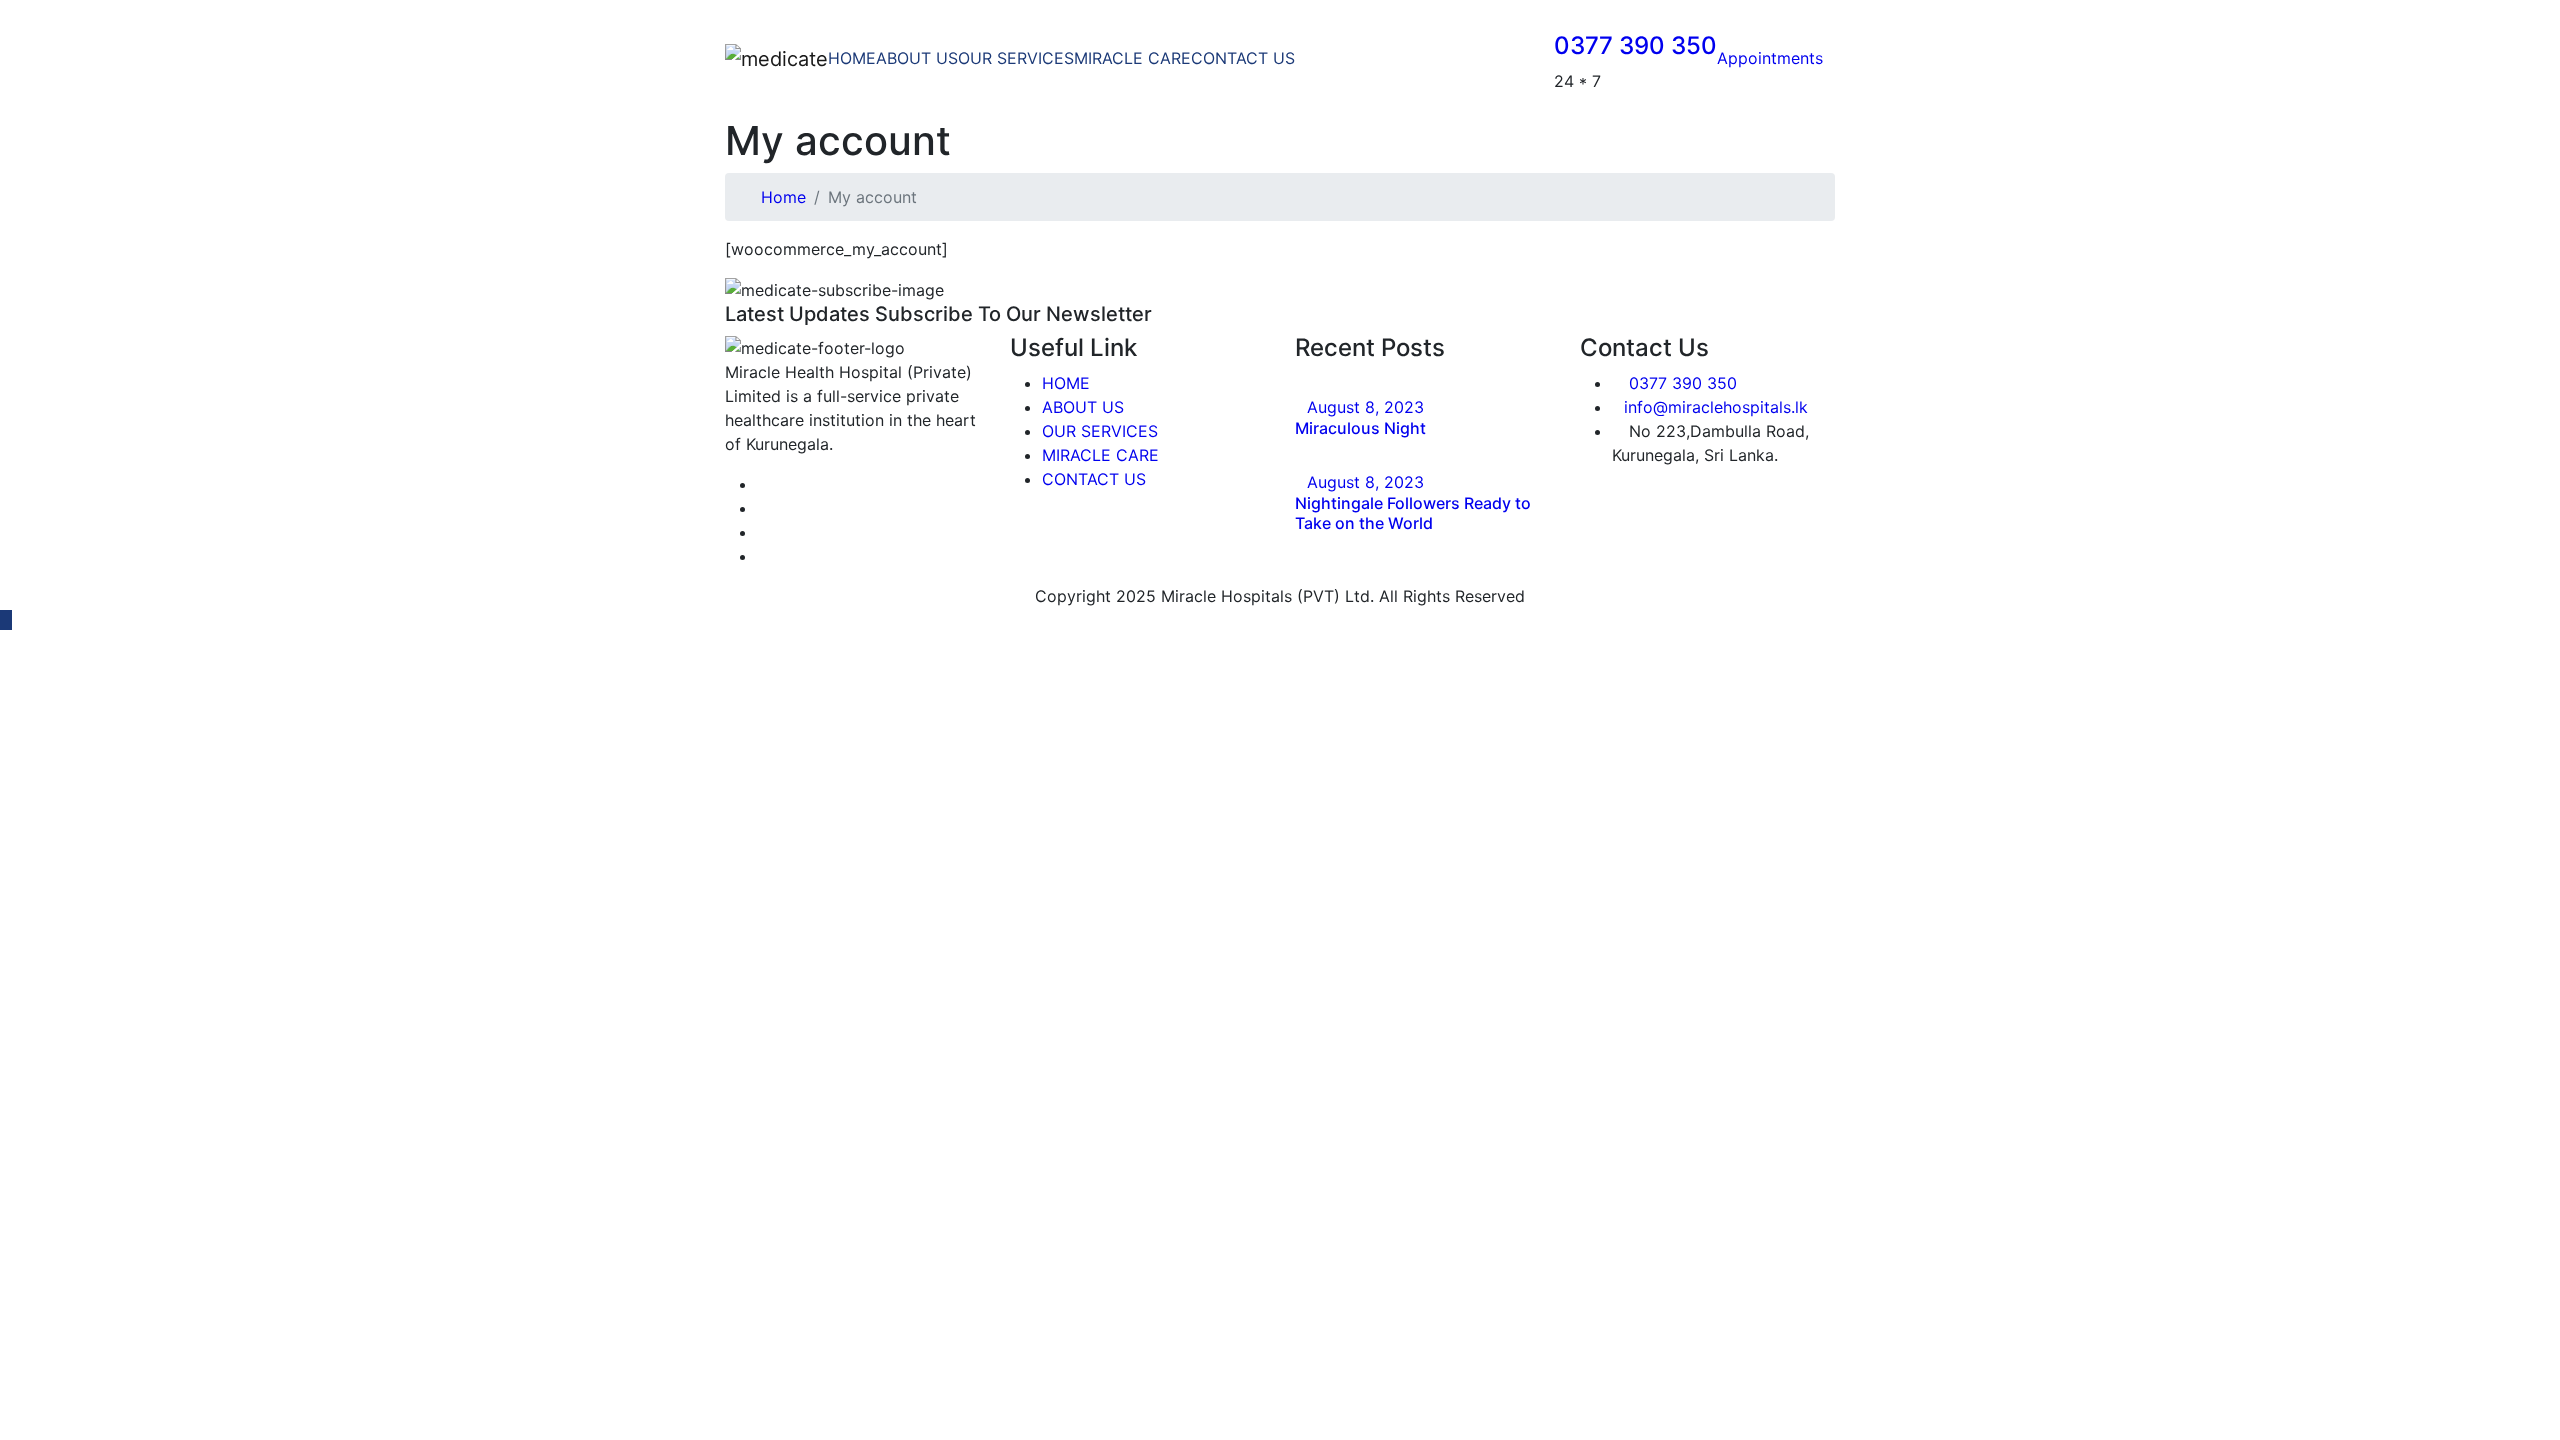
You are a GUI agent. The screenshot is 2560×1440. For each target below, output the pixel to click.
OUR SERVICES (1016, 58)
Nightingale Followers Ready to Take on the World (1413, 512)
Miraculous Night (1360, 428)
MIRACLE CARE (1132, 58)
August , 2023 (1365, 407)
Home (783, 197)
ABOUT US (917, 58)
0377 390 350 (1635, 45)
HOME (852, 58)
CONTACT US (1243, 58)
